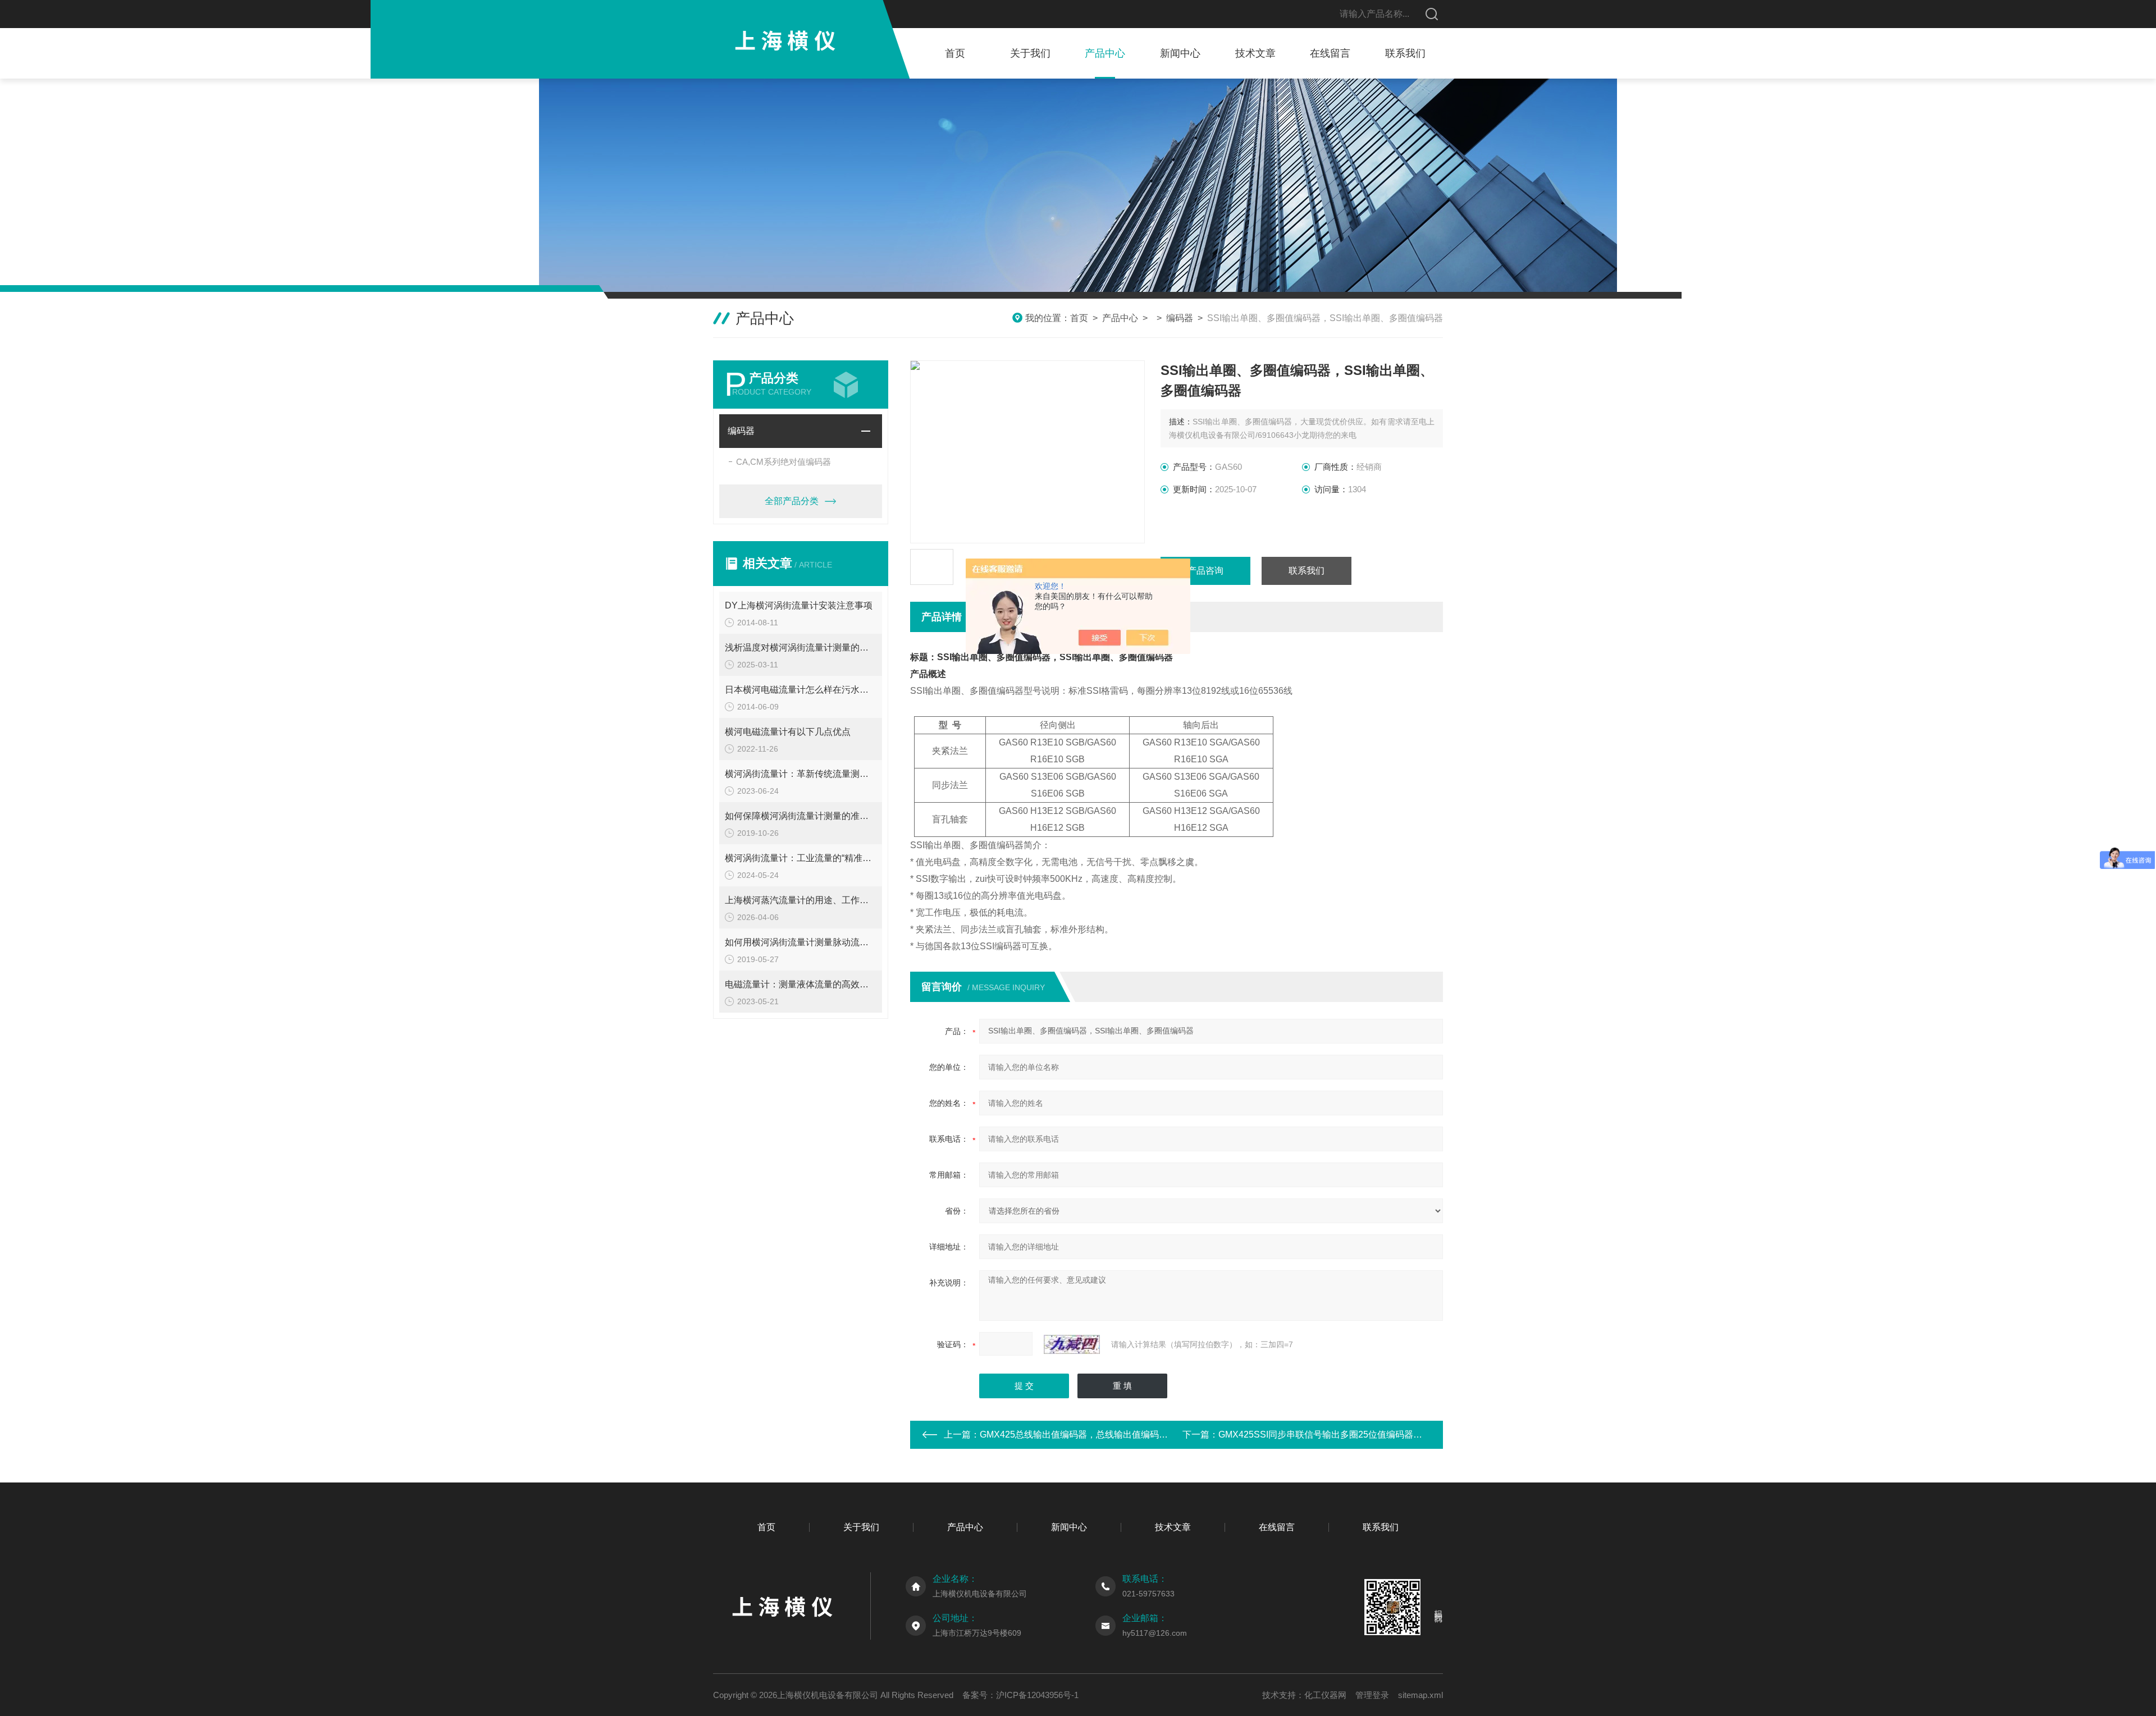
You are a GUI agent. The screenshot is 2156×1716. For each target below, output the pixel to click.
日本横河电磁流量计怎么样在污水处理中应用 (801, 690)
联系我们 (1405, 53)
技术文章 (1255, 53)
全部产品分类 (792, 501)
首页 (955, 53)
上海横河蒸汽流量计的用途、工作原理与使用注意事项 (801, 900)
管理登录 (1372, 1695)
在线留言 (1330, 53)
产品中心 (1105, 53)
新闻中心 (1180, 53)
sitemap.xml (1420, 1695)
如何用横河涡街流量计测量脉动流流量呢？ (801, 942)
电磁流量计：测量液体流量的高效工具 (801, 984)
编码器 (1180, 318)
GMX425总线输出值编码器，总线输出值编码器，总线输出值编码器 (1114, 1434)
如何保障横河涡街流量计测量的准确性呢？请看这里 (801, 816)
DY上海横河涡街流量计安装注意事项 (799, 605)
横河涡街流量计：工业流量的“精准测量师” (801, 858)
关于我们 (1030, 53)
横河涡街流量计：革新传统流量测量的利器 (801, 774)
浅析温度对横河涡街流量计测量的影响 (801, 647)
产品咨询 (1205, 571)
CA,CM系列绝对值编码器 (784, 462)
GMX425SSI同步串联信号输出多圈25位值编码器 (1316, 1434)
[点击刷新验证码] (1072, 1344)
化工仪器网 (1325, 1695)
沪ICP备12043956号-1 (1037, 1695)
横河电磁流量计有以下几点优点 (788, 732)
